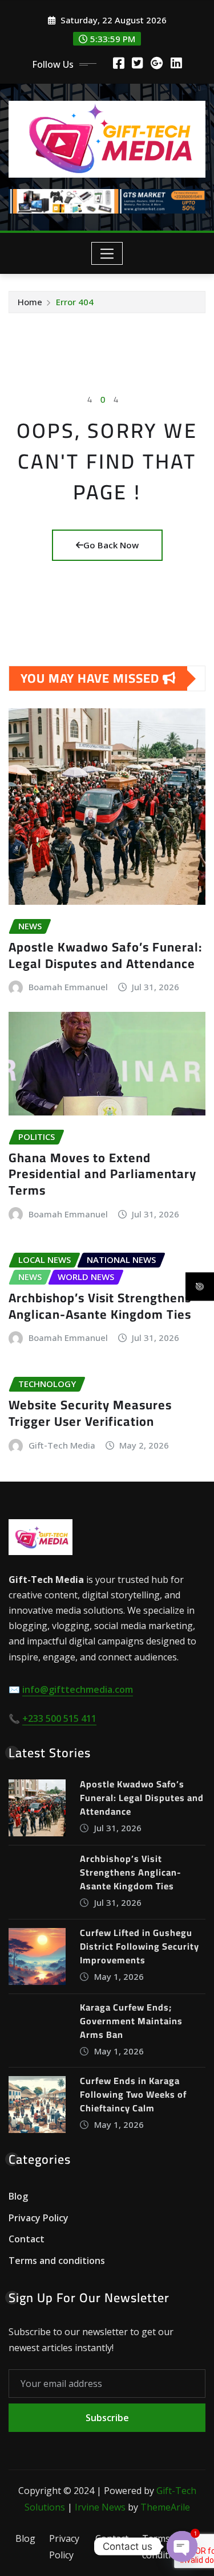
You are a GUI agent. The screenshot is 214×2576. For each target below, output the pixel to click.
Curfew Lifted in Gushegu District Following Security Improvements (140, 1946)
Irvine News (100, 2507)
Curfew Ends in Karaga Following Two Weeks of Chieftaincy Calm (133, 2094)
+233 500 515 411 (59, 1718)
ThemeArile (165, 2507)
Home (30, 302)
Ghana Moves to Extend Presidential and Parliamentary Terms (102, 1174)
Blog (18, 2196)
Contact (27, 2239)
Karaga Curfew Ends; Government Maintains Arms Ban (131, 2021)
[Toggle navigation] (107, 253)
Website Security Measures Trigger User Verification (90, 1413)
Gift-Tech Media (62, 1445)
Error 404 (75, 302)
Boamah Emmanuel (68, 987)
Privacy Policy (39, 2218)
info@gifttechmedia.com (78, 1689)
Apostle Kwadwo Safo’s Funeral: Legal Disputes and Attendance (105, 955)
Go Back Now (111, 545)
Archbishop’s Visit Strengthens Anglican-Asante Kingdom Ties (100, 1306)
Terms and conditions (57, 2261)
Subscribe (107, 2418)
